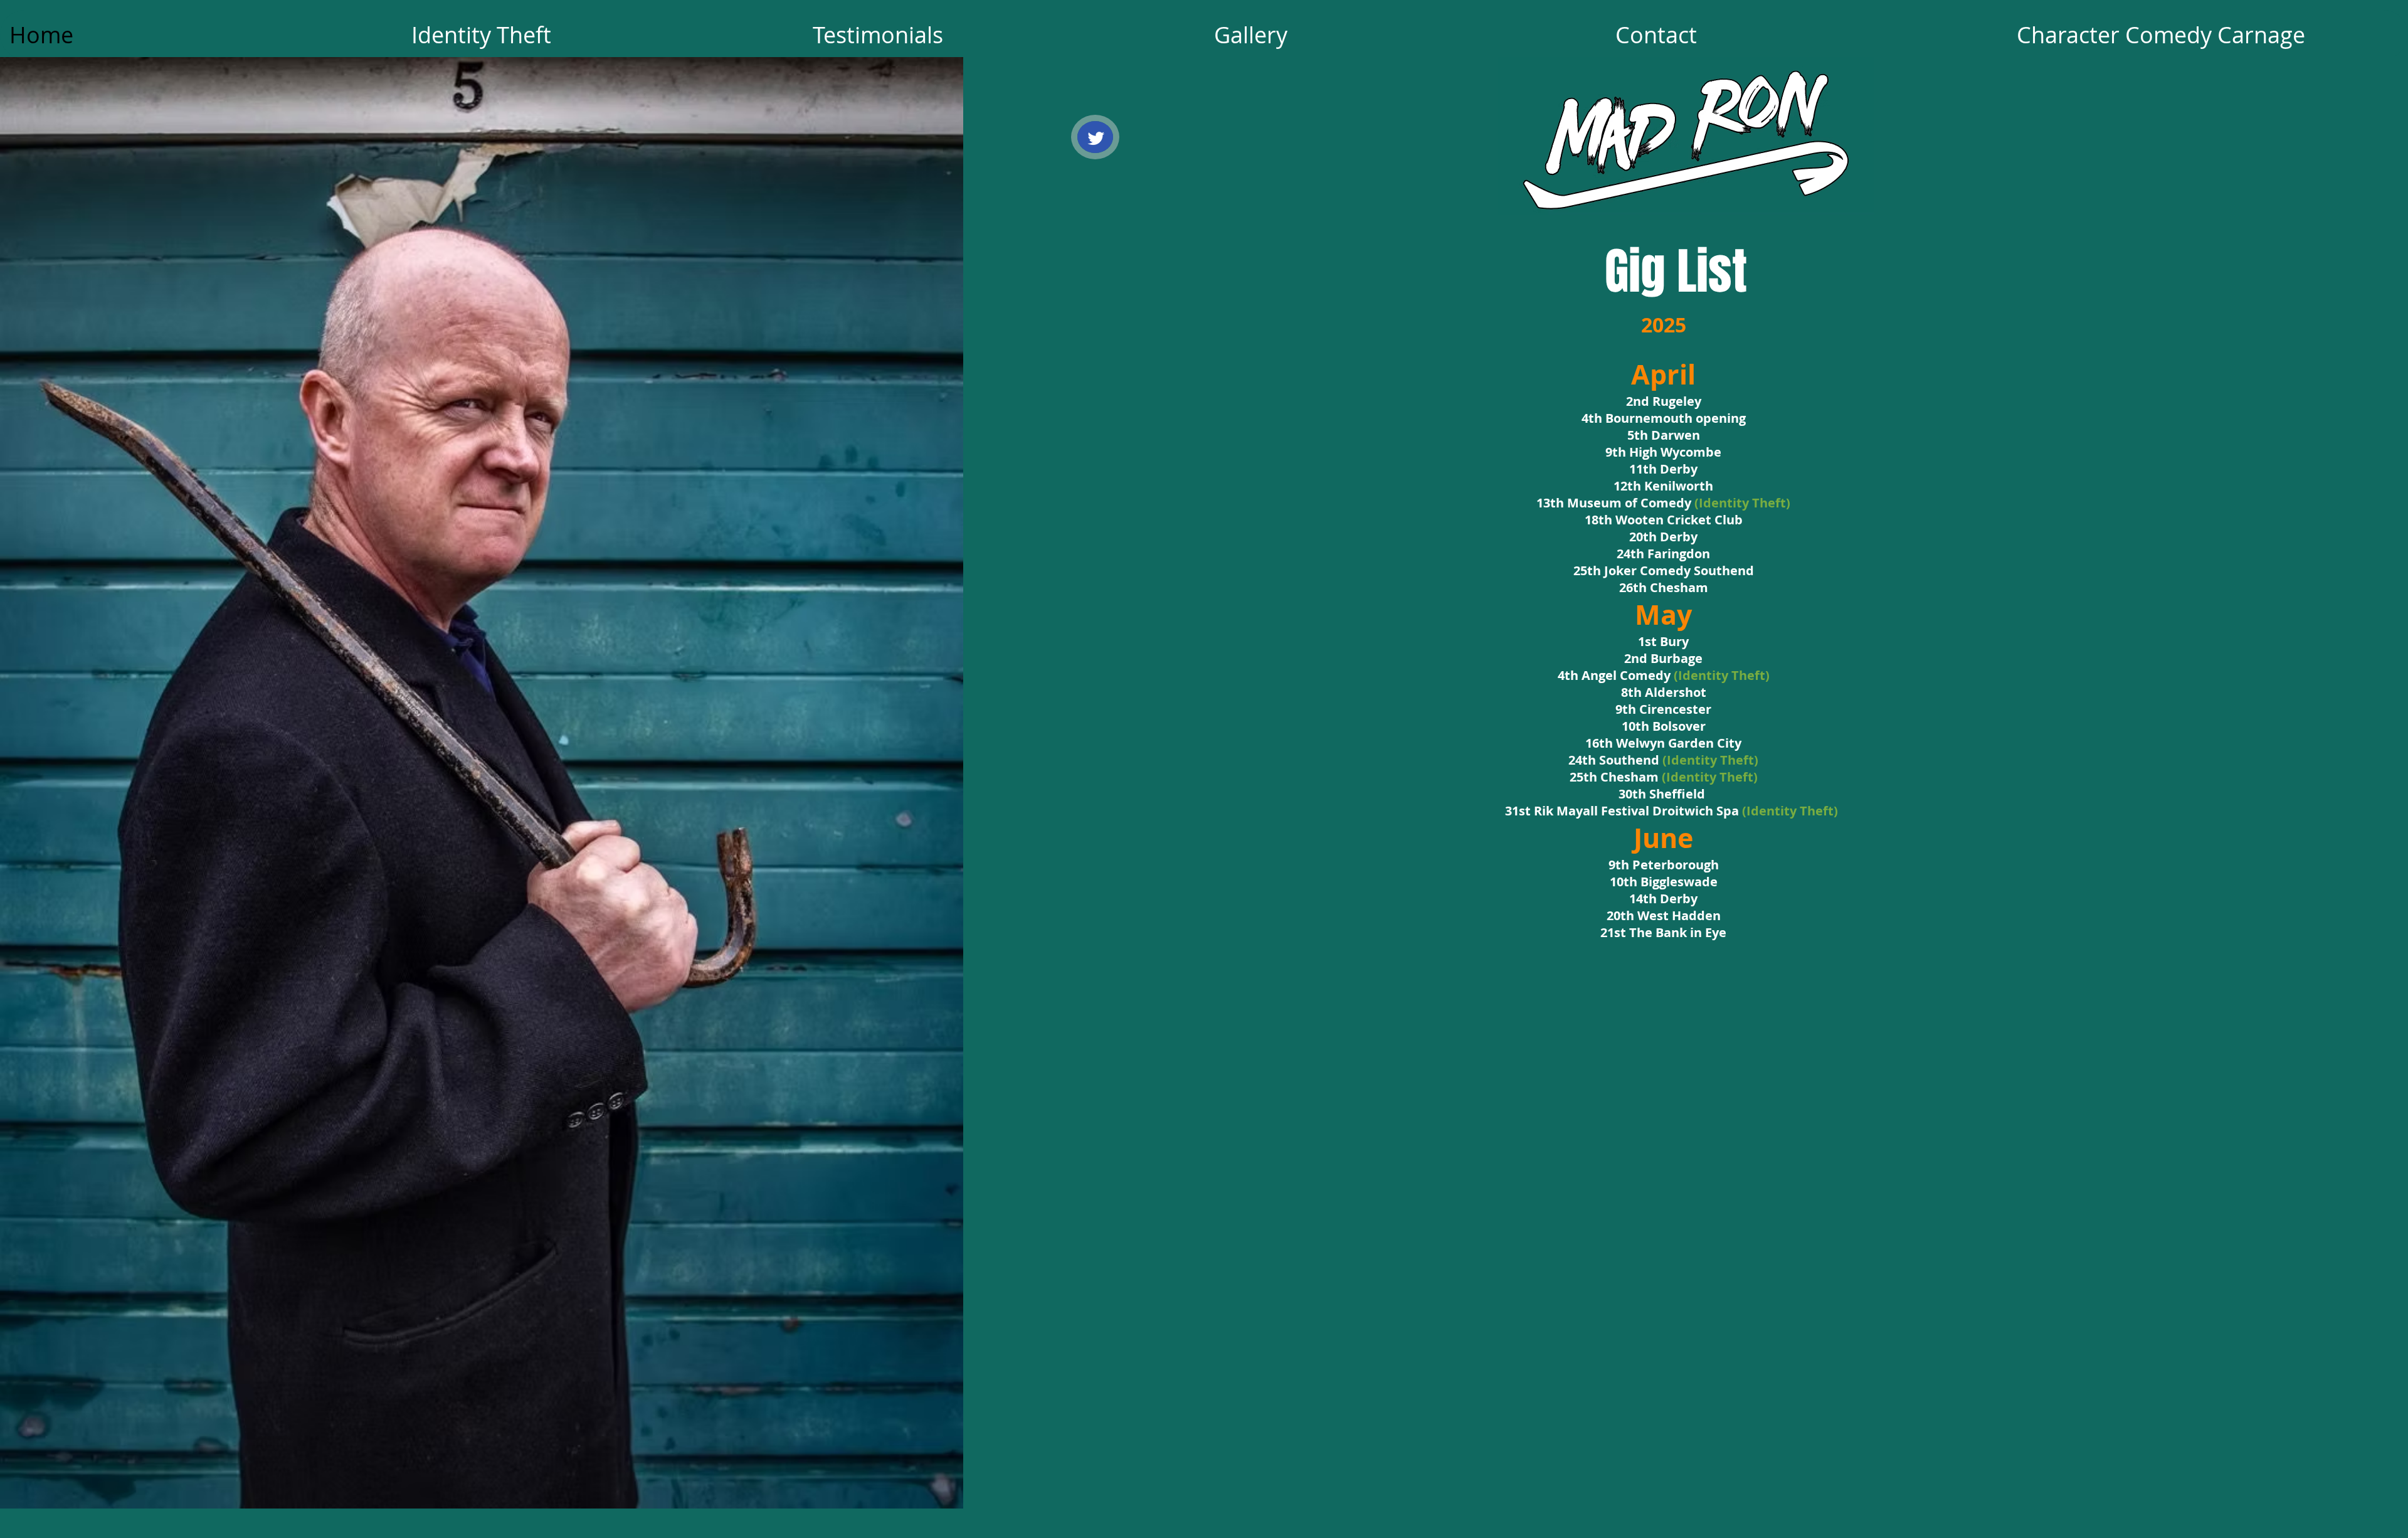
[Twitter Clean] (1096, 138)
